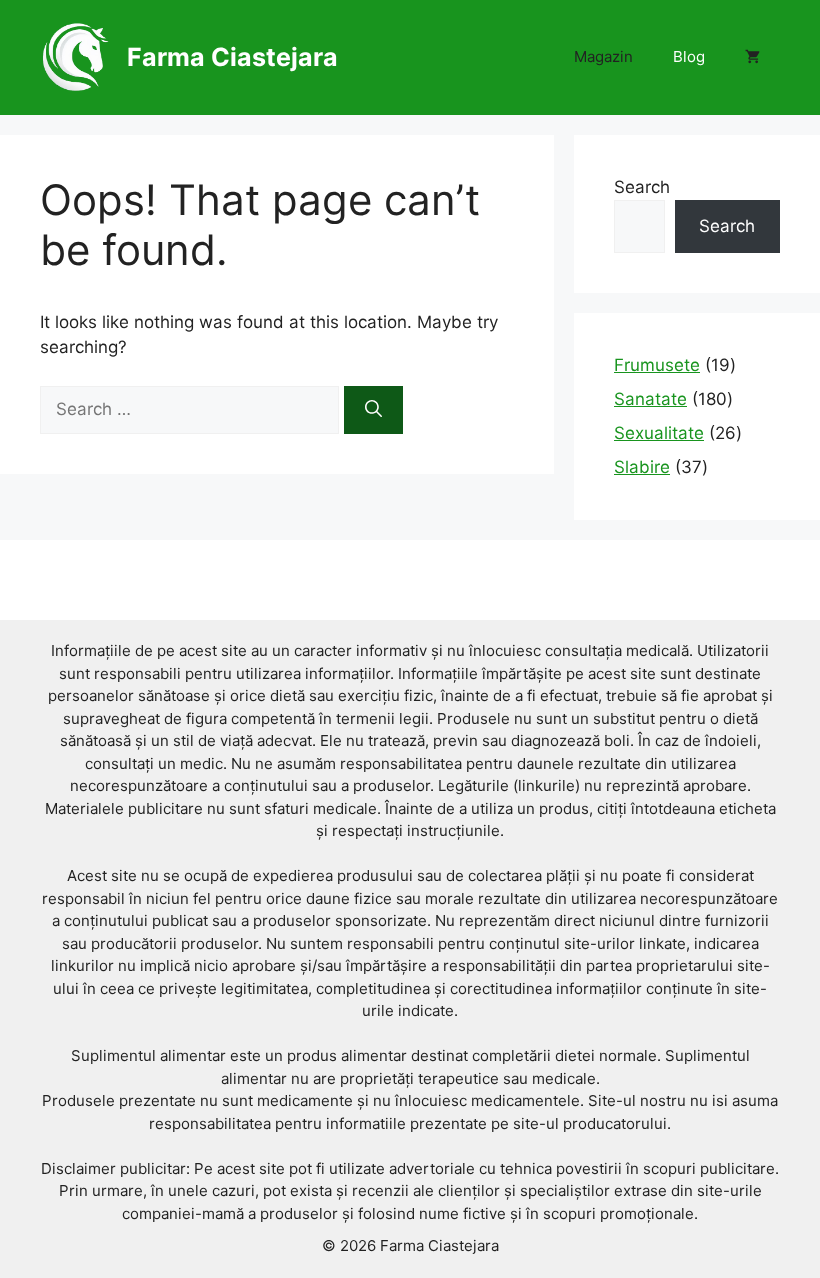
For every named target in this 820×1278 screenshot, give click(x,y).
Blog (689, 56)
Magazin (603, 56)
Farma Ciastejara (232, 57)
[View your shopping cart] (752, 57)
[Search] (373, 410)
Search (642, 187)
